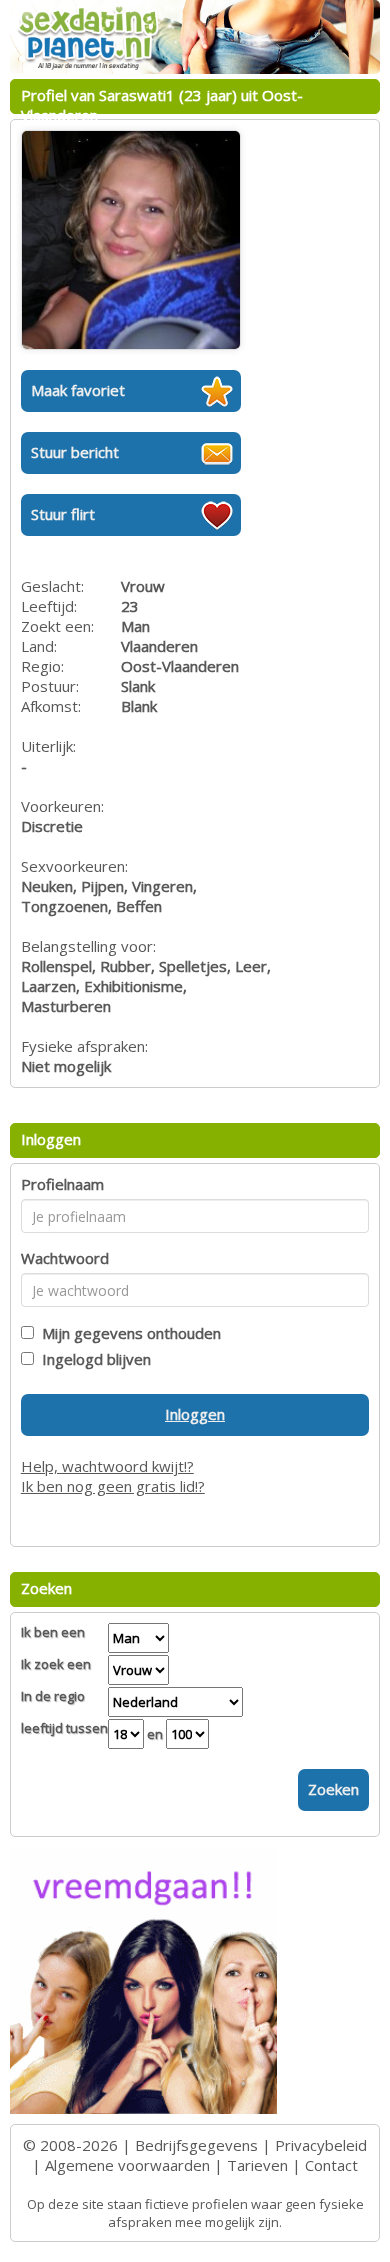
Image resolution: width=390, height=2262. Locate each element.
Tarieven (257, 2165)
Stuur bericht (75, 452)
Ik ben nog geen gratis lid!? (113, 1486)
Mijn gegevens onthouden (127, 1333)
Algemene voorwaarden (127, 2165)
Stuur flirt (63, 514)
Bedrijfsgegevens (196, 2145)
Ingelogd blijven (92, 1359)
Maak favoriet (78, 390)
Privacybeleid (321, 2145)
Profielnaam (62, 1184)
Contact (331, 2165)
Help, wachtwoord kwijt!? (107, 1466)
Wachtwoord (65, 1258)
